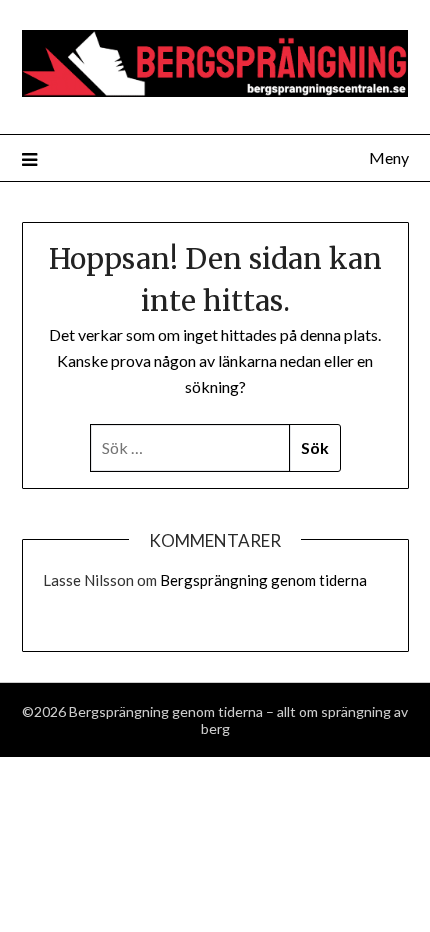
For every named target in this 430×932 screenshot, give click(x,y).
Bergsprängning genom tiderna (263, 580)
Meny (389, 157)
